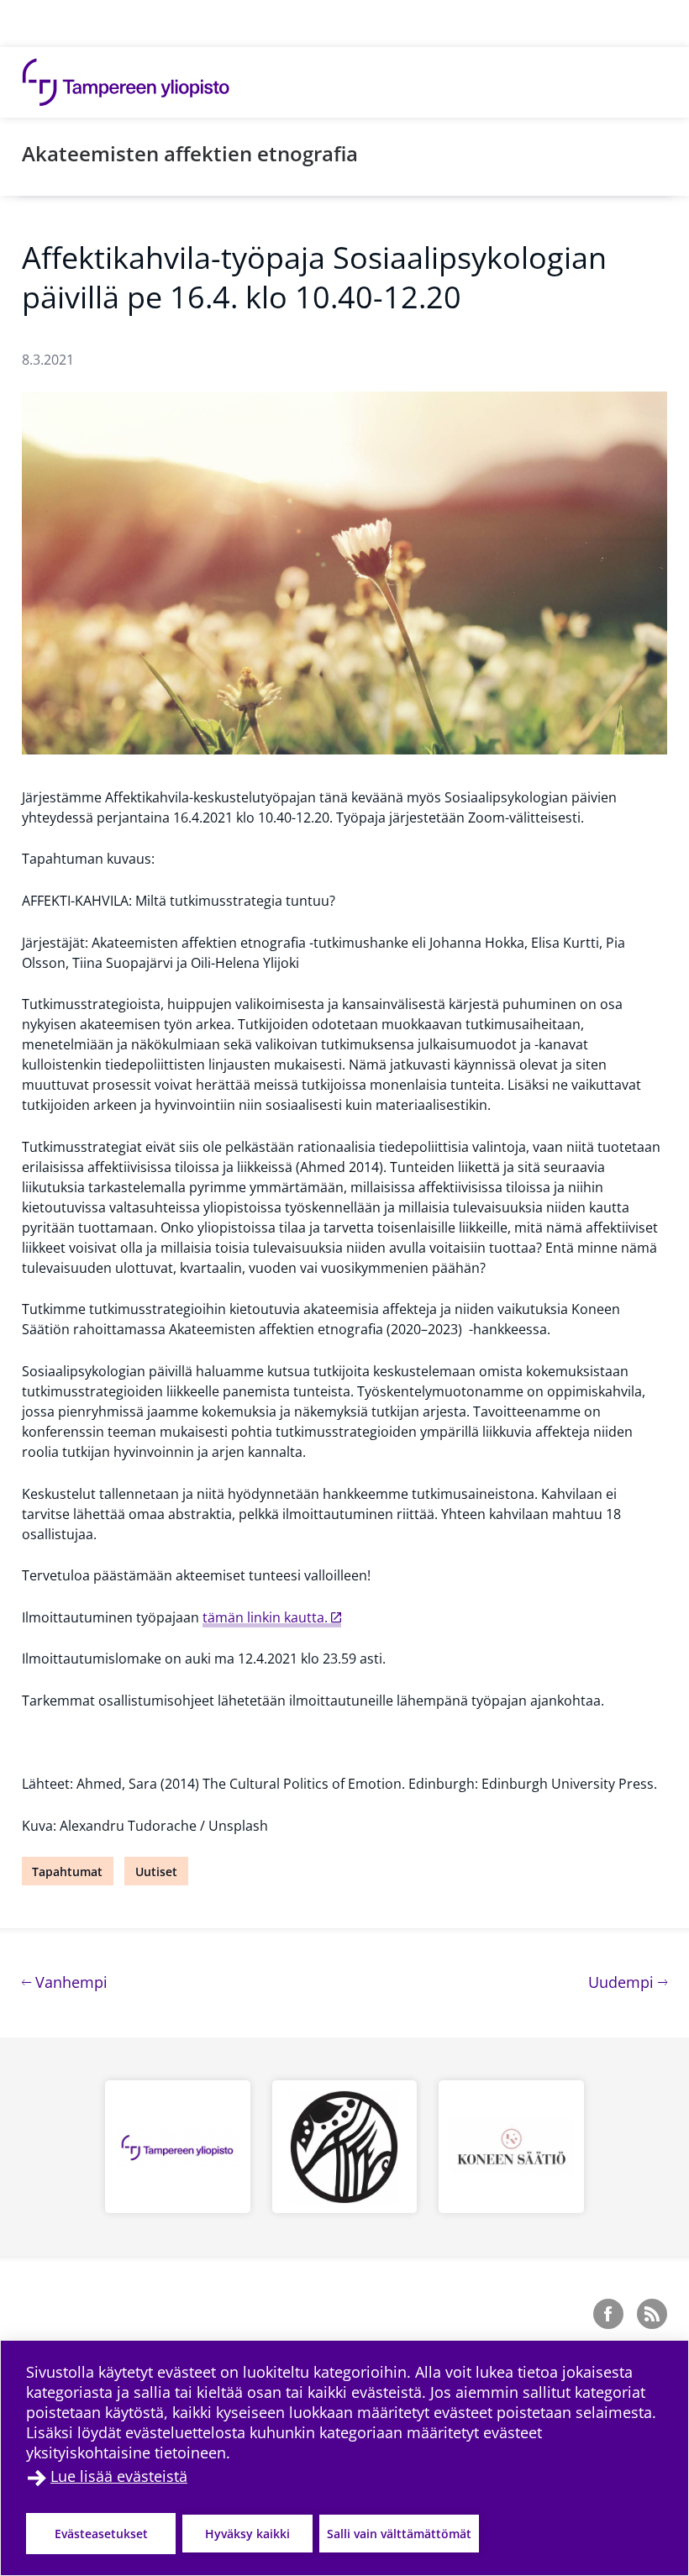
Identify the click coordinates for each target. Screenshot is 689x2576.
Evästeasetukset (101, 2534)
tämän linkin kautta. (265, 1617)
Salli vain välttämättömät (399, 2534)
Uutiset (156, 1872)
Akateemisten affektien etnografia (190, 153)
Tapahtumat (67, 1872)
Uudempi (628, 1982)
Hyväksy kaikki (247, 2534)
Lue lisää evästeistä (119, 2476)
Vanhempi (69, 1982)
